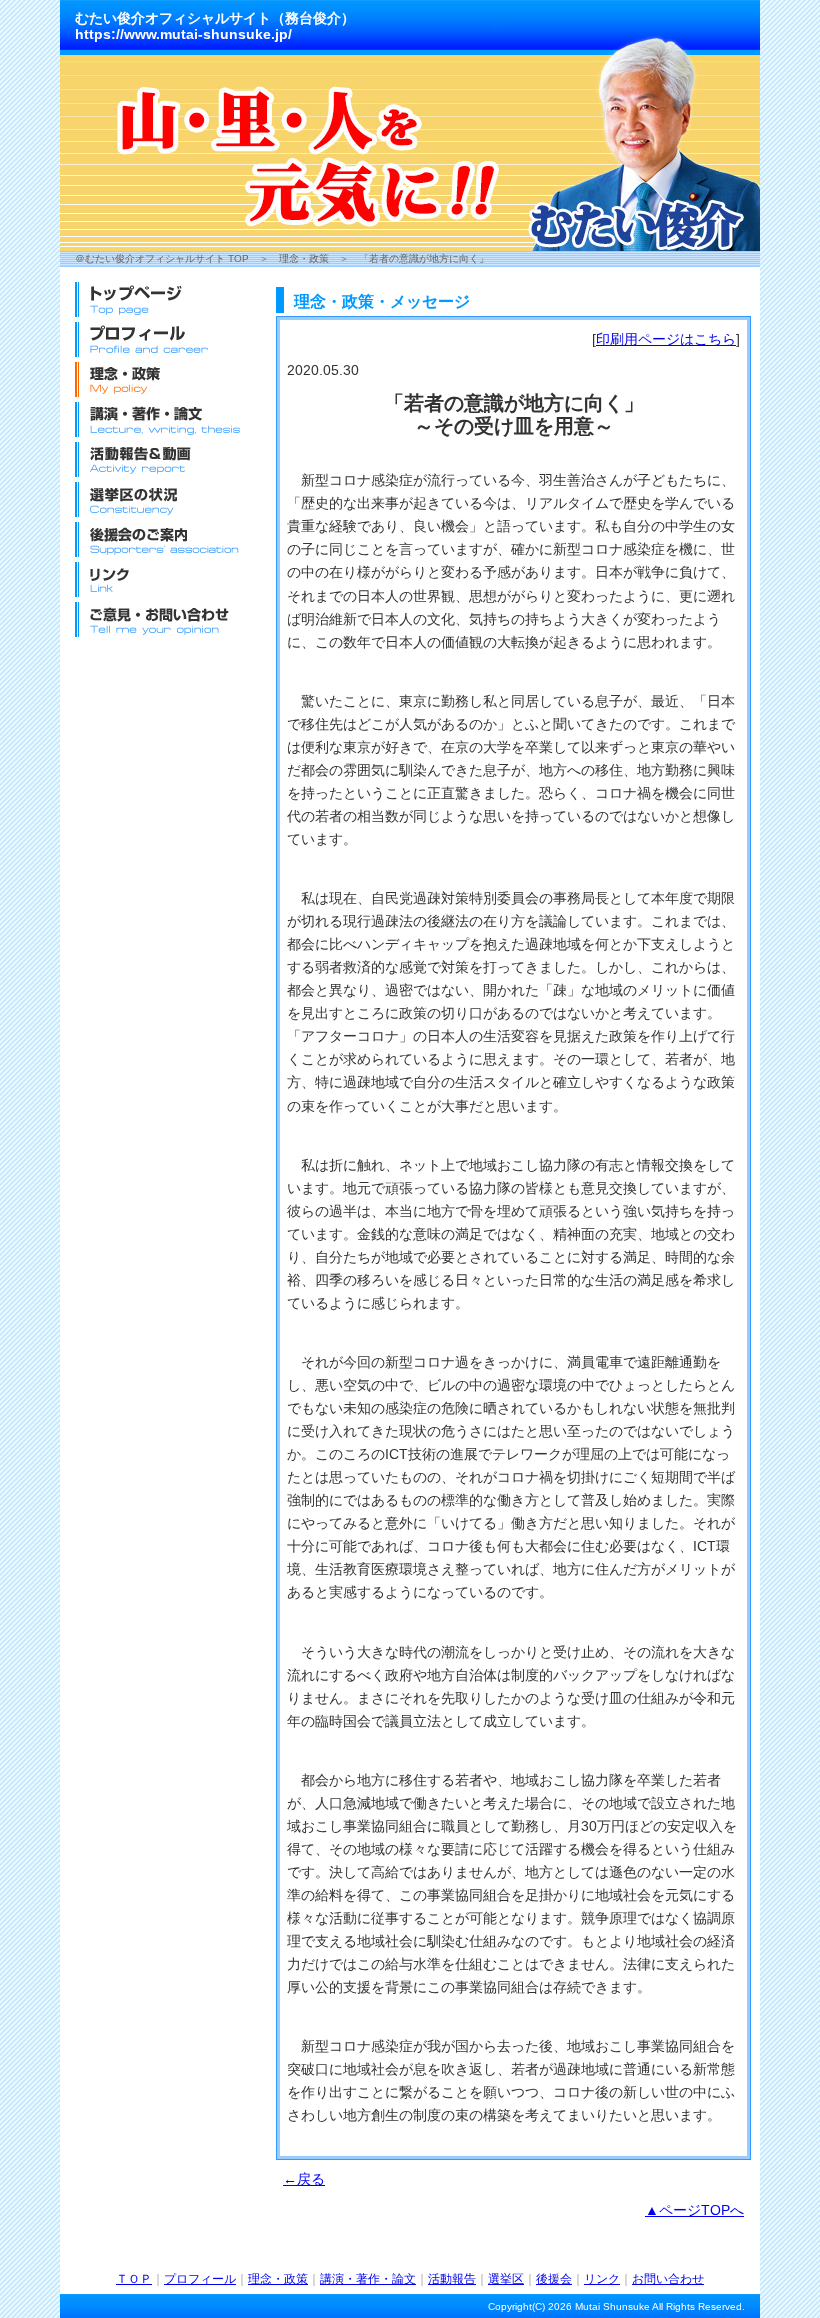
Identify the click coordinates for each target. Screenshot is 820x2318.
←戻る (304, 2179)
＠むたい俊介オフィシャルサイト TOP (162, 258)
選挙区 (506, 2279)
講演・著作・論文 (368, 2279)
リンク (602, 2279)
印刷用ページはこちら (666, 339)
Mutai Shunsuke (612, 2306)
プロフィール (200, 2279)
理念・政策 (304, 258)
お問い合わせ (668, 2279)
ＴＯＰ (134, 2279)
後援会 (554, 2279)
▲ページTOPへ (694, 2210)
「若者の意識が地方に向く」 (424, 258)
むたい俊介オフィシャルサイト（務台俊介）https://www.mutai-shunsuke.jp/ (215, 26)
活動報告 (452, 2279)
